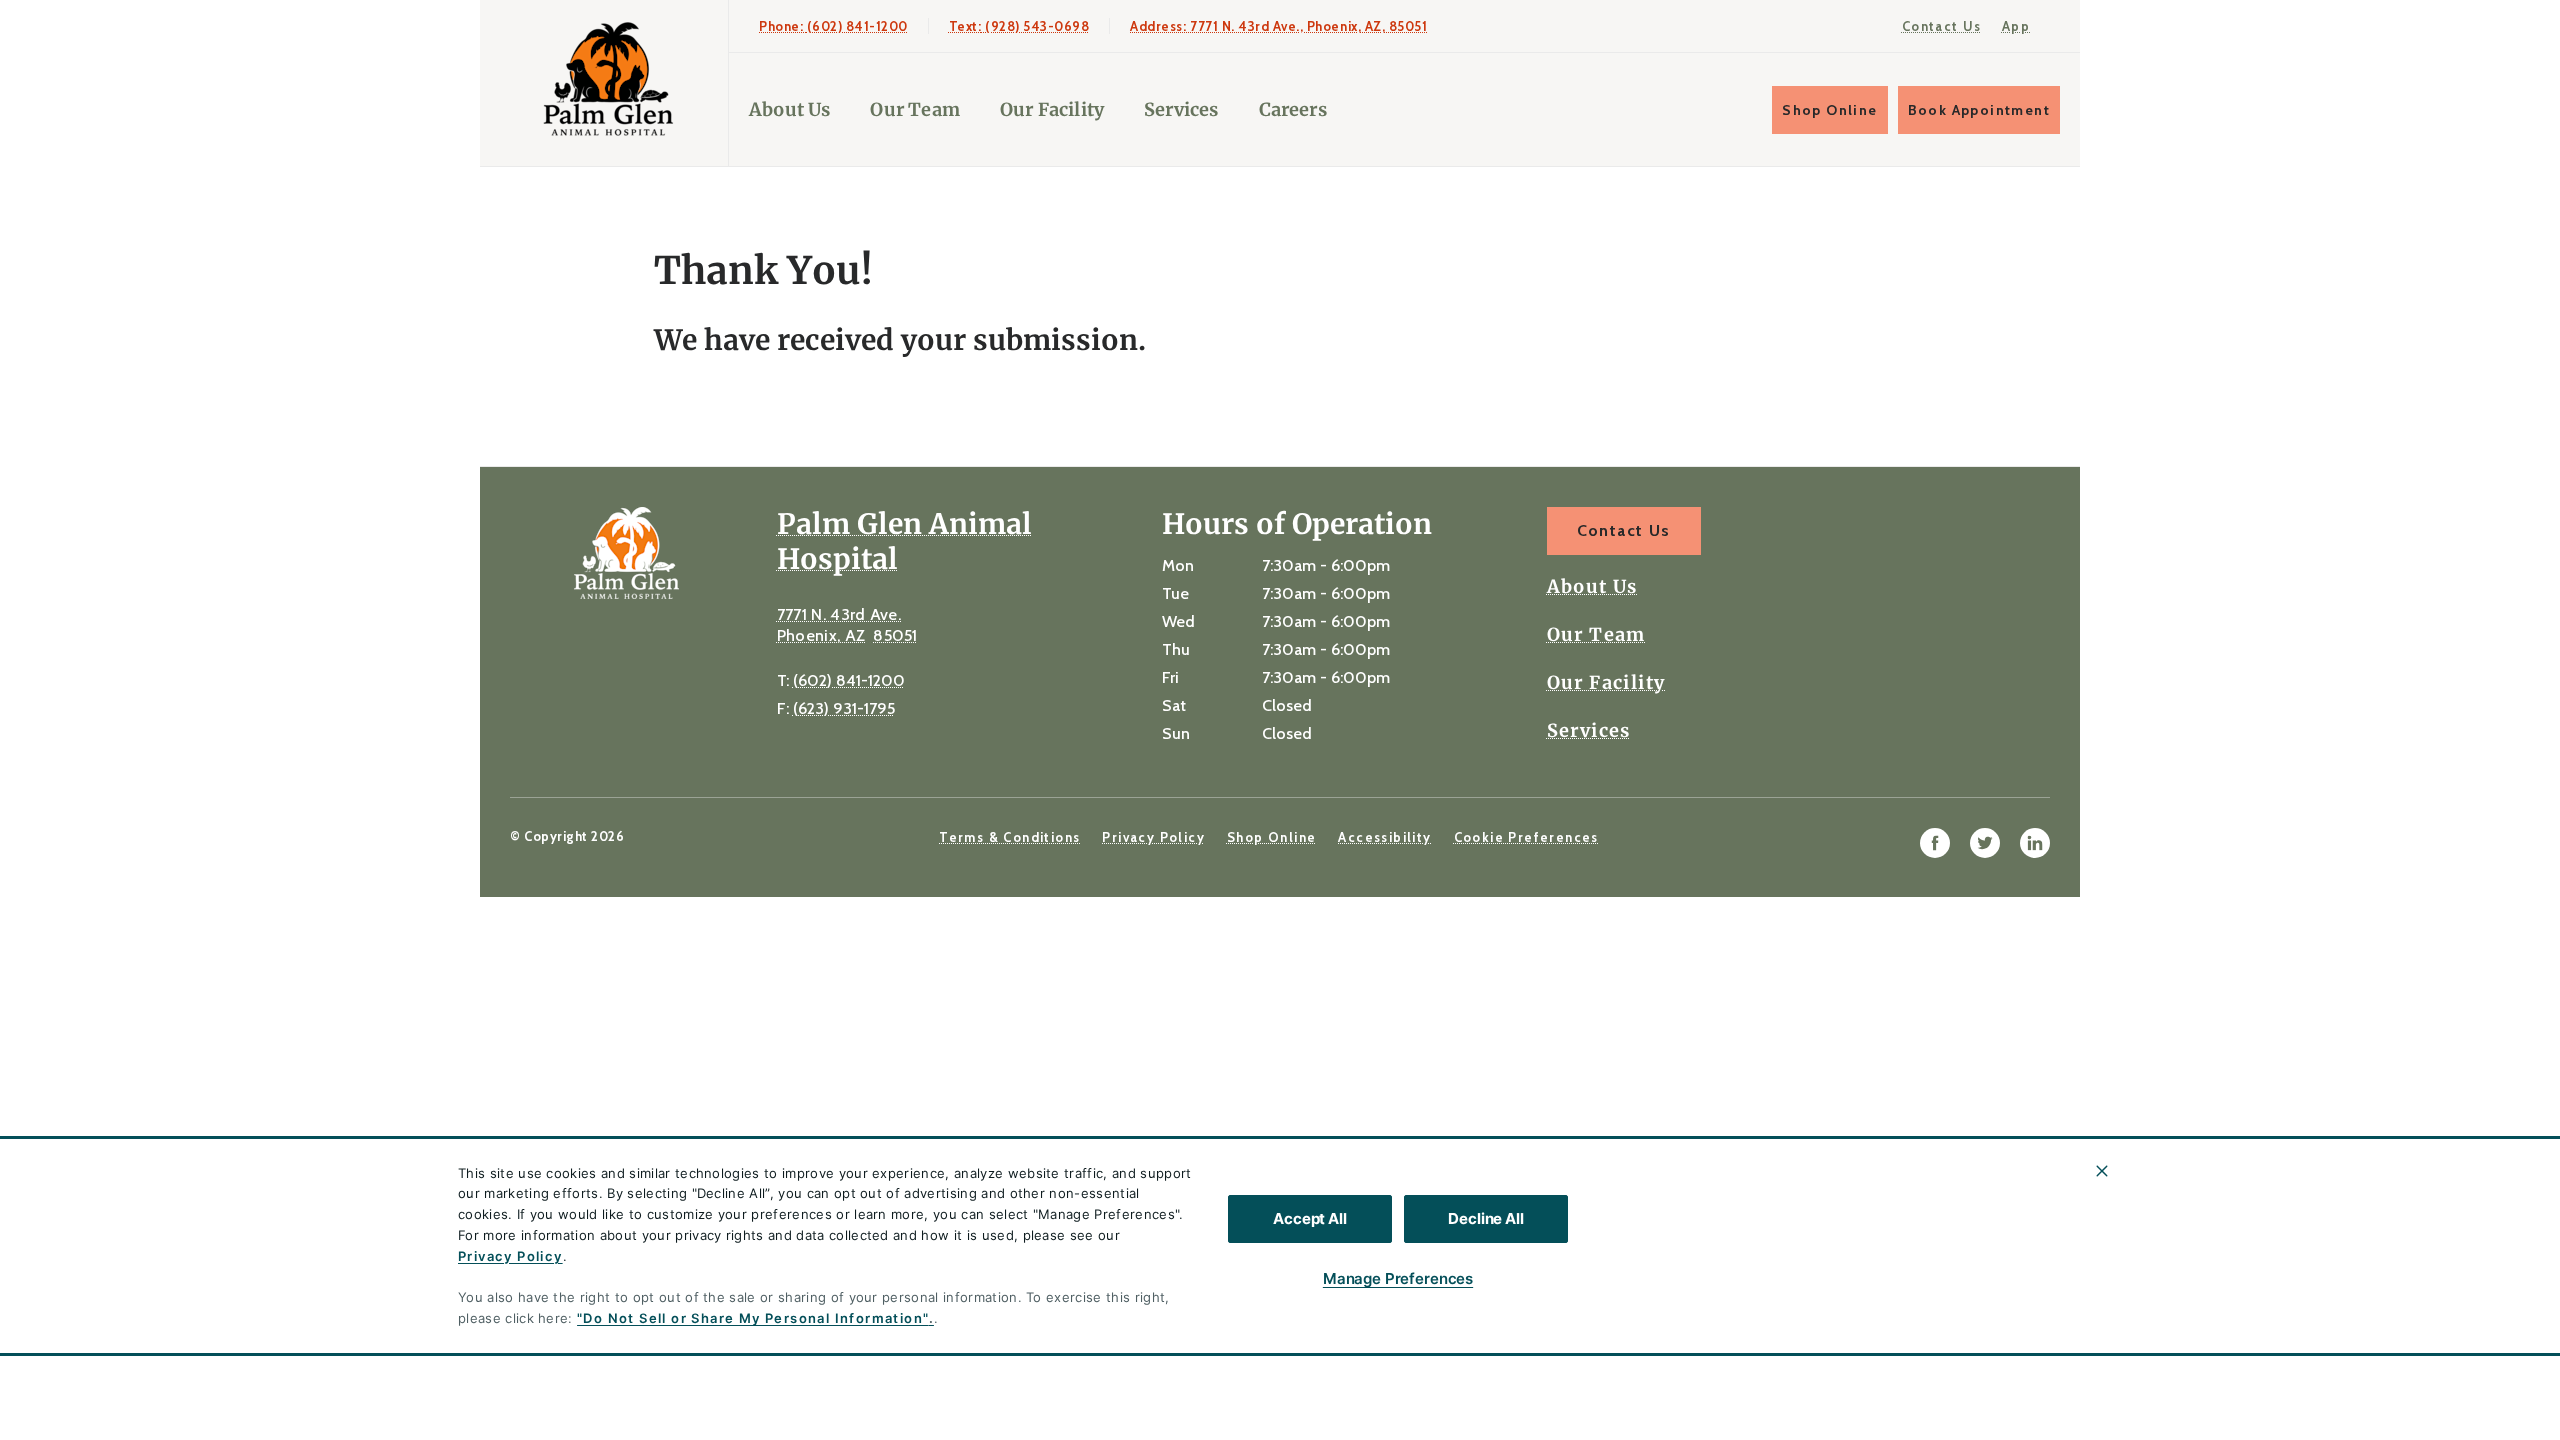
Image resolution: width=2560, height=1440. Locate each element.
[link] (609, 78)
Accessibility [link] (1384, 837)
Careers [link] (1293, 109)
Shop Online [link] (1829, 110)
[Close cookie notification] (2102, 1171)
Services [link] (1181, 109)
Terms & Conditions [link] (1009, 837)
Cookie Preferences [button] (1526, 837)
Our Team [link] (914, 109)
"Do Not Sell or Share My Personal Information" (752, 1318)
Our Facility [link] (1052, 109)
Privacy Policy (510, 1256)
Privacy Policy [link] (1153, 837)
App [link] (2016, 26)
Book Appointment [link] (1979, 110)
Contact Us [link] (1942, 26)
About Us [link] (789, 109)
